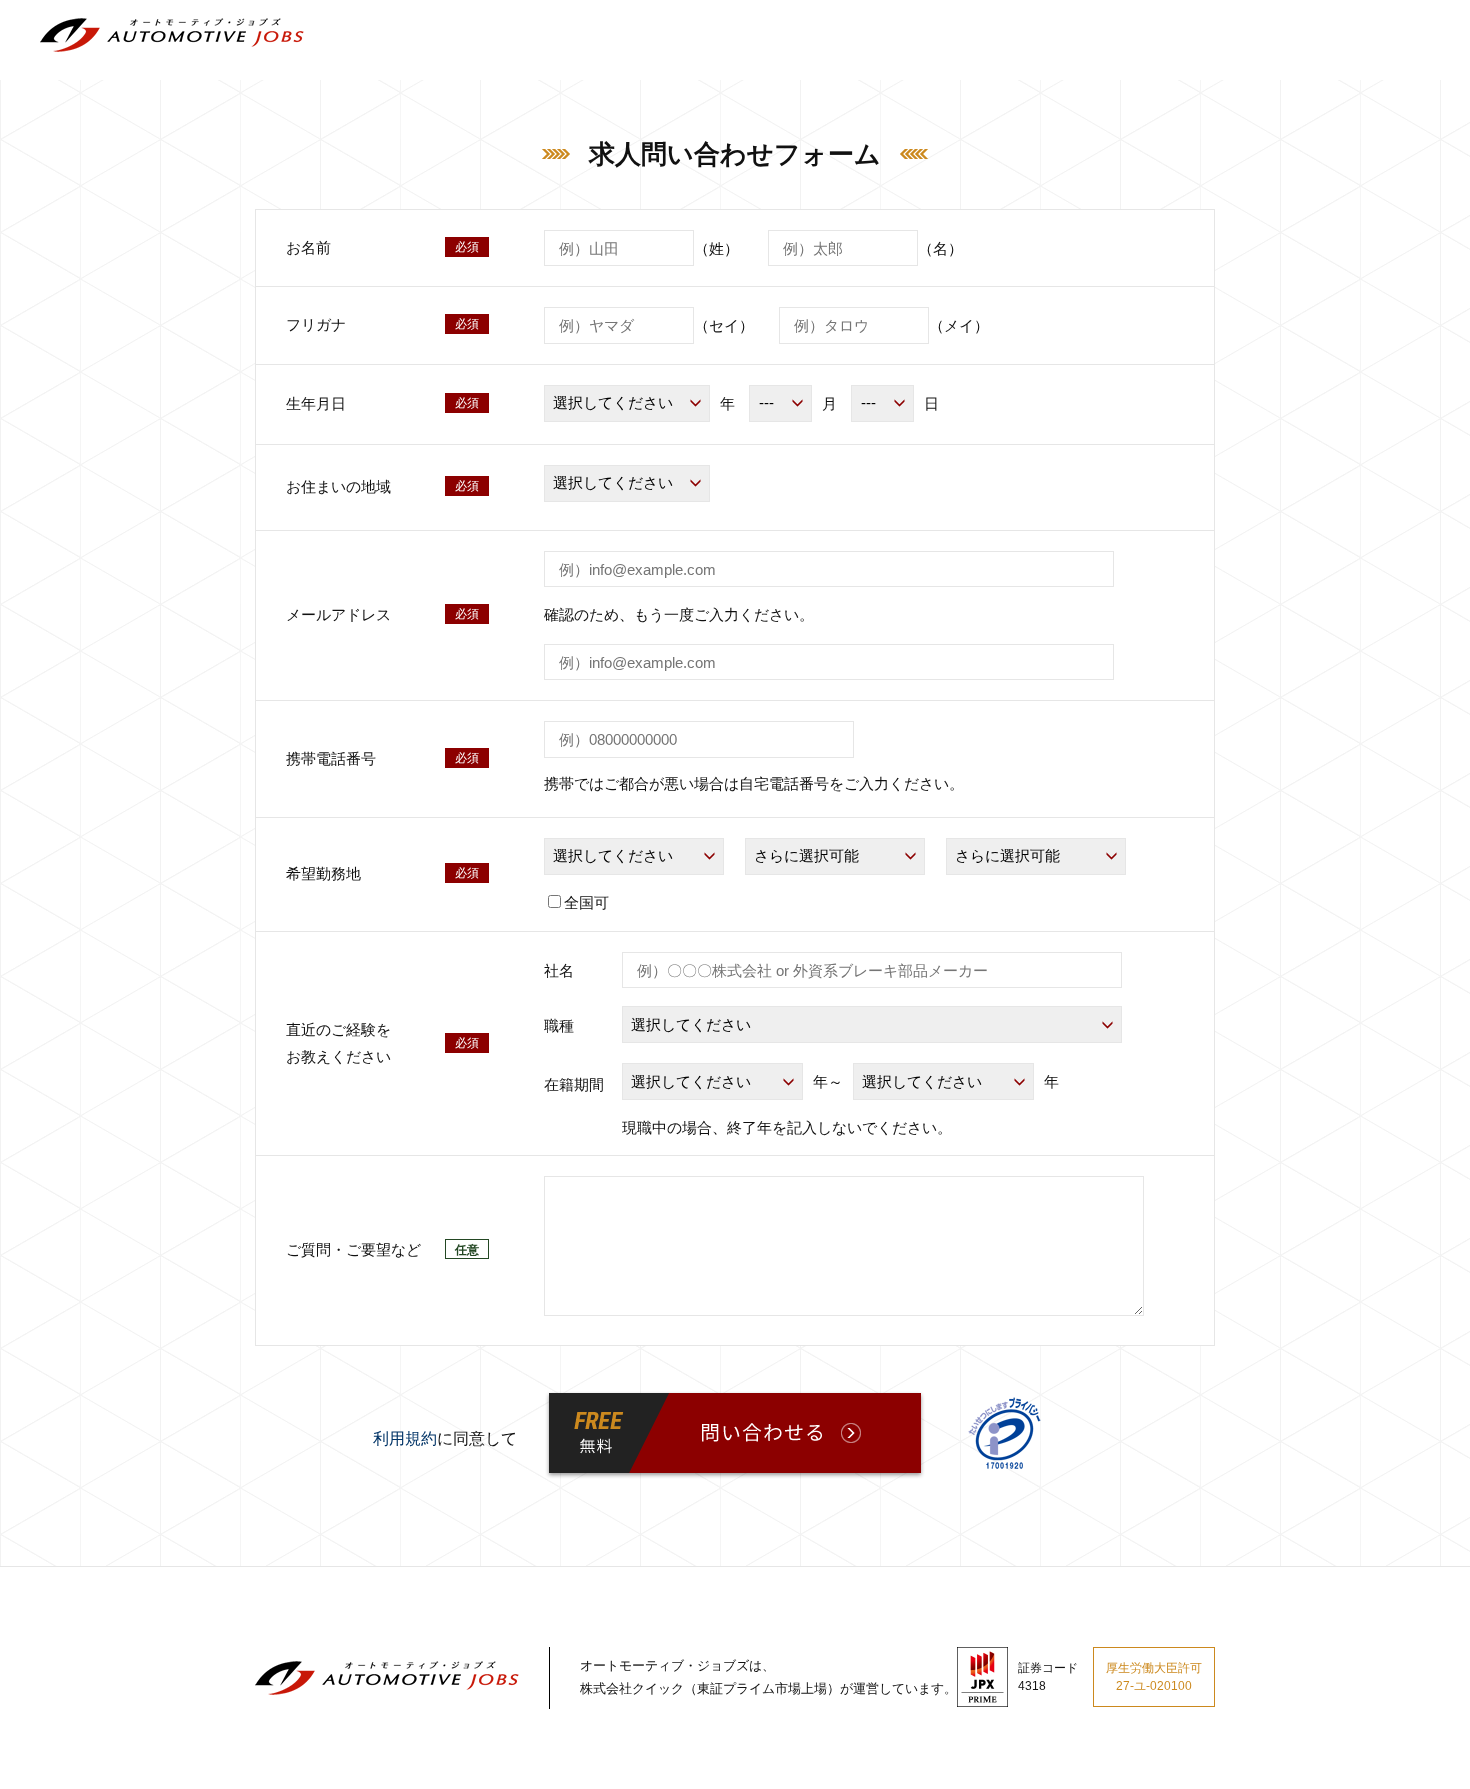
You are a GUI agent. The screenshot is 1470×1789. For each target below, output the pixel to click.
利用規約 (405, 1438)
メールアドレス (338, 614)
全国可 (586, 902)
